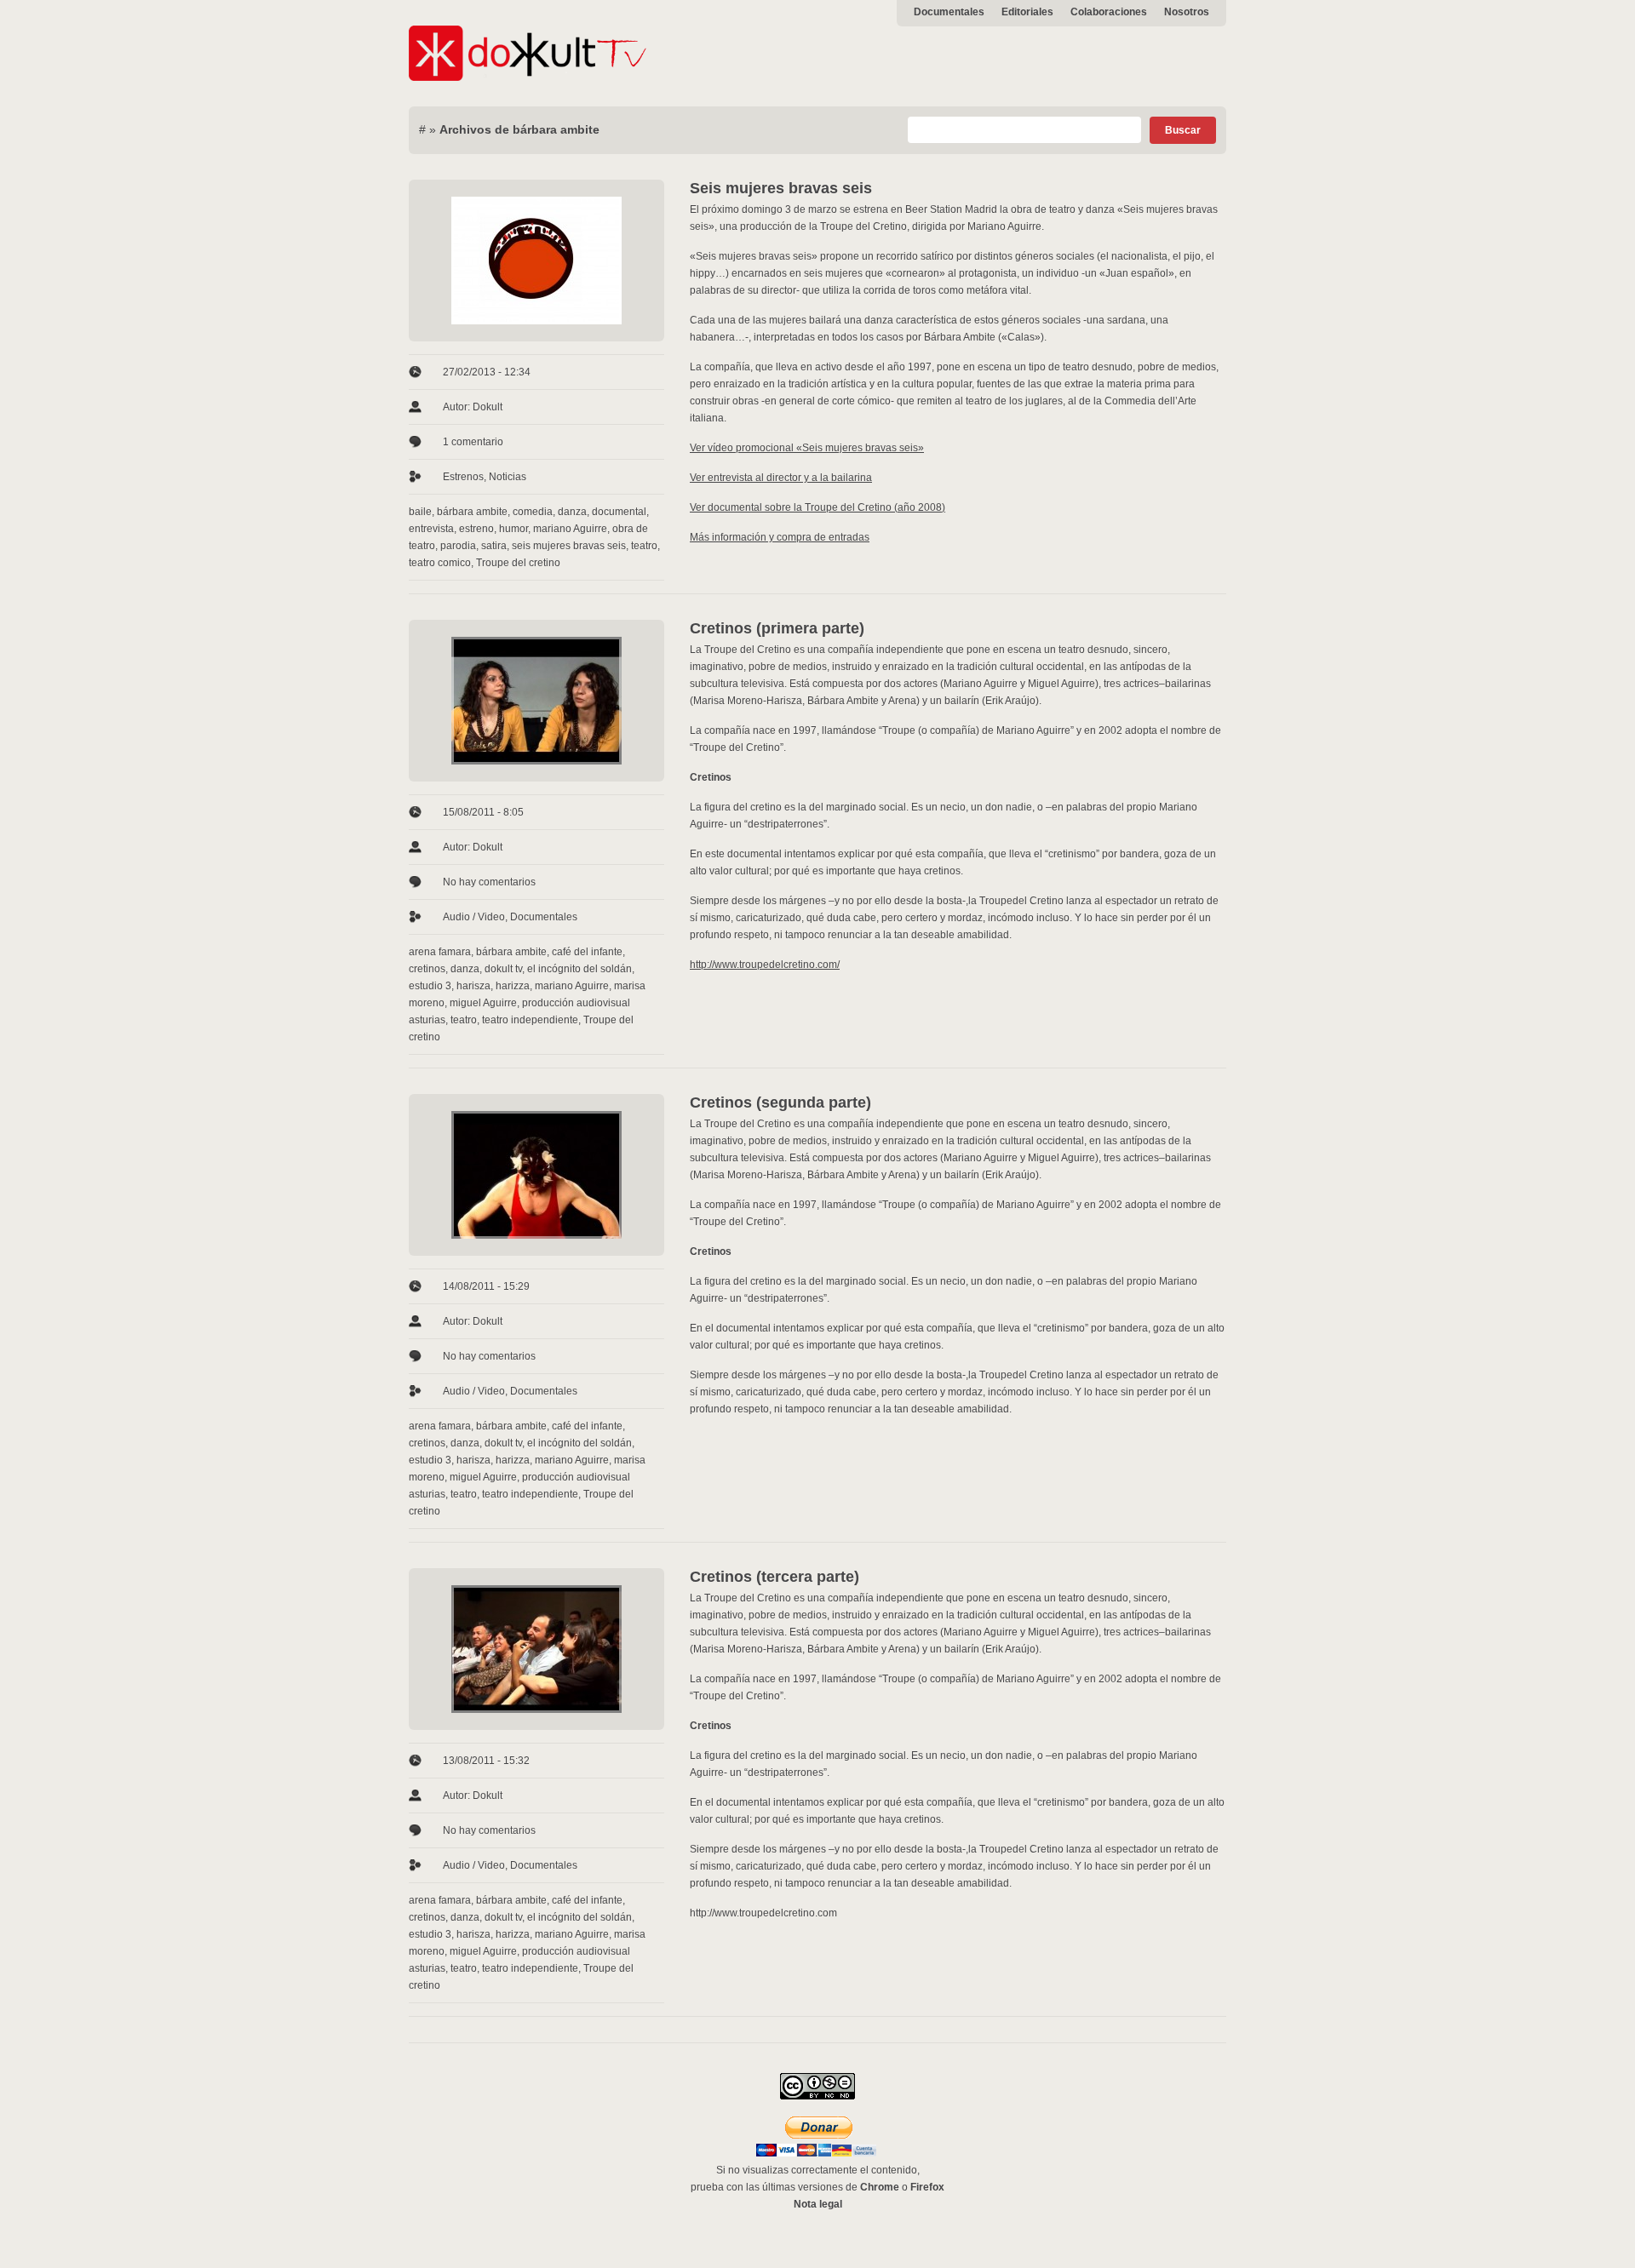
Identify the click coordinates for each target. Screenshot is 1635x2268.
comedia (533, 512)
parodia (458, 546)
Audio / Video (474, 917)
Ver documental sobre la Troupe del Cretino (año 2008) (817, 507)
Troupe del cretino (518, 563)
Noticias (508, 477)
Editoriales (1027, 12)
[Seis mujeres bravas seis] (536, 261)
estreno (476, 529)
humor (513, 529)
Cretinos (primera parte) (777, 628)
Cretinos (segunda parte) (780, 1102)
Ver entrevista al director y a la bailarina (781, 478)
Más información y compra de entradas (780, 537)
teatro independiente (530, 1020)
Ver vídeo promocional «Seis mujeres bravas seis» (807, 448)
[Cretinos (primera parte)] (536, 701)
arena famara (440, 952)
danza (572, 512)
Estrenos (463, 477)
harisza (473, 986)
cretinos (427, 969)
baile (420, 512)
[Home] (528, 77)
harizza (513, 986)
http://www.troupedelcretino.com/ (765, 965)
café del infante (587, 952)
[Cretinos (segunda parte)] (536, 1175)
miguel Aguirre (483, 1003)
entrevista (431, 529)
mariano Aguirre (570, 529)
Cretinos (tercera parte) (774, 1577)
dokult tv (503, 969)
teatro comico (440, 563)
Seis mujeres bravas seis (781, 188)
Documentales (949, 12)
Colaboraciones (1109, 12)
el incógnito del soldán (579, 969)
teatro (644, 546)
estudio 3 (430, 986)
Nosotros (1187, 12)
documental (619, 512)
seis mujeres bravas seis (569, 546)
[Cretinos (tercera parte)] (536, 1649)
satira (494, 546)
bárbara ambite (472, 512)
